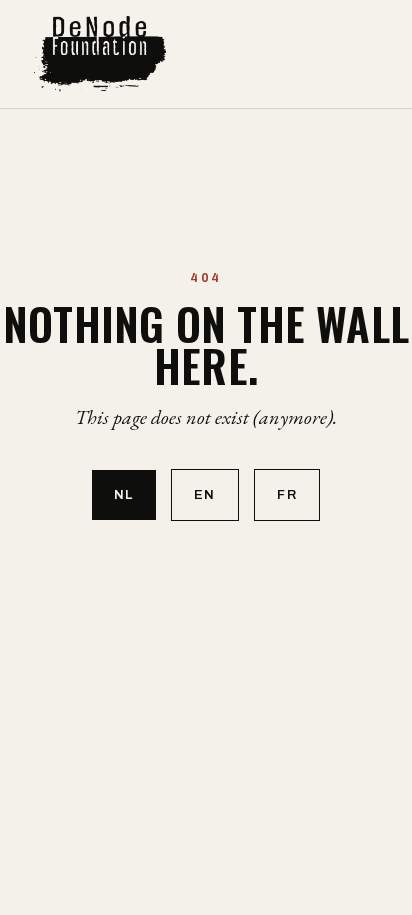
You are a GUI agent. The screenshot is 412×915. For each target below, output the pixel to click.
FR (287, 495)
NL (124, 495)
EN (205, 495)
